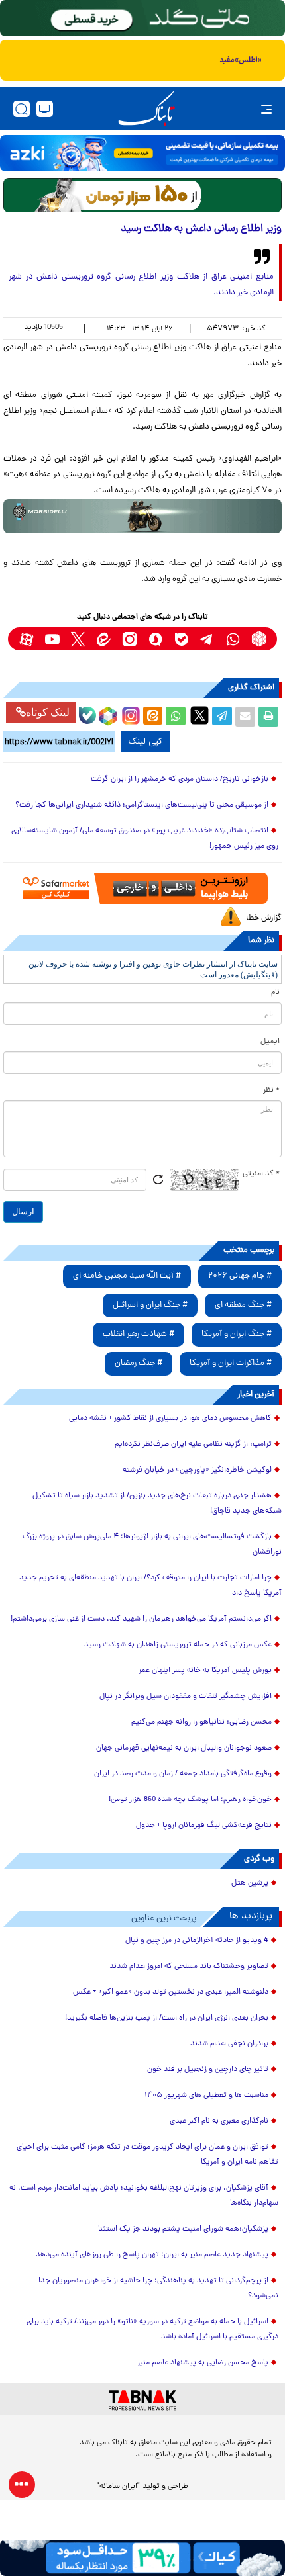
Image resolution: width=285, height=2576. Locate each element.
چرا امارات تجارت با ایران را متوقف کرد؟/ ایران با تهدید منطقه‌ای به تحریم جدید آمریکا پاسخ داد (150, 1586)
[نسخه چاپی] (268, 717)
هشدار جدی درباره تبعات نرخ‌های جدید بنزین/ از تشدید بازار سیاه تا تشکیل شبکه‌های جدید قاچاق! (157, 1504)
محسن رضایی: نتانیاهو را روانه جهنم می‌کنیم (201, 1722)
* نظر (271, 1090)
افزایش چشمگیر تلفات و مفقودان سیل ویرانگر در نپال (186, 1697)
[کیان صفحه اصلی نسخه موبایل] (142, 2558)
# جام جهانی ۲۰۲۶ (240, 1276)
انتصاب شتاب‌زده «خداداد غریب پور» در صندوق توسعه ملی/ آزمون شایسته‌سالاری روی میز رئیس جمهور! (145, 839)
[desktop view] (45, 109)
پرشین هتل (250, 1883)
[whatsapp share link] (176, 717)
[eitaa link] (104, 639)
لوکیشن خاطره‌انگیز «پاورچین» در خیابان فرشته (197, 1470)
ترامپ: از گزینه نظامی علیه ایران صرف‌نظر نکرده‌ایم (193, 1444)
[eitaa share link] (152, 717)
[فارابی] (142, 195)
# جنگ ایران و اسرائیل (150, 1305)
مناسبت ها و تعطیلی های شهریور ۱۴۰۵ (206, 2096)
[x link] (78, 639)
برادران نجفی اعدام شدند (229, 2044)
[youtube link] (52, 639)
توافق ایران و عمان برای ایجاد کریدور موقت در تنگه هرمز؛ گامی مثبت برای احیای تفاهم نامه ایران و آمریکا (147, 2155)
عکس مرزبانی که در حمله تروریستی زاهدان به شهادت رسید (178, 1645)
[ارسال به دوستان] (245, 717)
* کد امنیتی (261, 1174)
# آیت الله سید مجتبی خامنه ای (127, 1276)
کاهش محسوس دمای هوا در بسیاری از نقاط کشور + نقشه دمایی (170, 1419)
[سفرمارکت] (142, 888)
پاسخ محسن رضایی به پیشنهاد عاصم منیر (203, 2363)
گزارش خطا (264, 918)
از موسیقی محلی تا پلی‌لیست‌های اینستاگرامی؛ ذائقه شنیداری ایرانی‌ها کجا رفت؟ (142, 805)
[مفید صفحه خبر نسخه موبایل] (142, 60)
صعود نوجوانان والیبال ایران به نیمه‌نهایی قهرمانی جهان (184, 1748)
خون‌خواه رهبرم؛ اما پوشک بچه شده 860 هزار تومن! (190, 1800)
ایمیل (270, 1042)
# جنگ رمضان (139, 1363)
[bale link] (181, 639)
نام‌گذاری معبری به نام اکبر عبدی (219, 2121)
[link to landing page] (146, 109)
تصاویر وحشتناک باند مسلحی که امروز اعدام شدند (189, 1967)
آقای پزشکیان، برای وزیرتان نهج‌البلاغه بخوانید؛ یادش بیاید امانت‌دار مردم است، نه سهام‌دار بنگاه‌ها (144, 2196)
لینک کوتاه (48, 712)
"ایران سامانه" (118, 2487)
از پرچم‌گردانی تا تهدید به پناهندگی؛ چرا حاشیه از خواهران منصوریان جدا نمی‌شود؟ (158, 2288)
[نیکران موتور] (142, 516)
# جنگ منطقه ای (243, 1305)
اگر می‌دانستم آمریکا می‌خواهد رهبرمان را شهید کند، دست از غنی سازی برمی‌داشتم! (141, 1619)
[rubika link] (259, 639)
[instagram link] (130, 639)
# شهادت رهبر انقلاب (139, 1334)
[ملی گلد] (142, 18)
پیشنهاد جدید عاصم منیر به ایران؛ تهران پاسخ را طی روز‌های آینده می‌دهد (152, 2255)
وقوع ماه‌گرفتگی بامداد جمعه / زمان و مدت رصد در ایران (183, 1774)
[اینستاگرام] (129, 714)
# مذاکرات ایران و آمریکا (231, 1363)
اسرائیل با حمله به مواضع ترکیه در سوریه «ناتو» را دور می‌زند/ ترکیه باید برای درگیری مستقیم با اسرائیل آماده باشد (152, 2330)
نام (275, 993)
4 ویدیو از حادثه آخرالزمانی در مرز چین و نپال (197, 1941)
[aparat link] (26, 639)
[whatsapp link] (233, 639)
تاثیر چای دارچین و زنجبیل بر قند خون (208, 2070)
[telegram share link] (222, 717)
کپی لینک (145, 742)
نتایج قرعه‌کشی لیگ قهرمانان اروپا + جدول (204, 1826)
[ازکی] (142, 153)
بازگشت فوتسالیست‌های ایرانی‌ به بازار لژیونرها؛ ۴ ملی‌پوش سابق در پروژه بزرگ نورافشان (152, 1545)
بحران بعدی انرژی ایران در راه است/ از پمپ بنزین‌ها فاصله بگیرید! (167, 2018)
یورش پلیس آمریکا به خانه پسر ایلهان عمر (205, 1671)
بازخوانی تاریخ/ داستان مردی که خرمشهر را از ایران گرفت (180, 779)
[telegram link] (207, 639)
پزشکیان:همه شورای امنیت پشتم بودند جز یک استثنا (183, 2229)
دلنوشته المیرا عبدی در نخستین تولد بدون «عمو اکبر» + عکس (171, 1992)
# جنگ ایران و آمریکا (237, 1334)
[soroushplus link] (155, 639)
